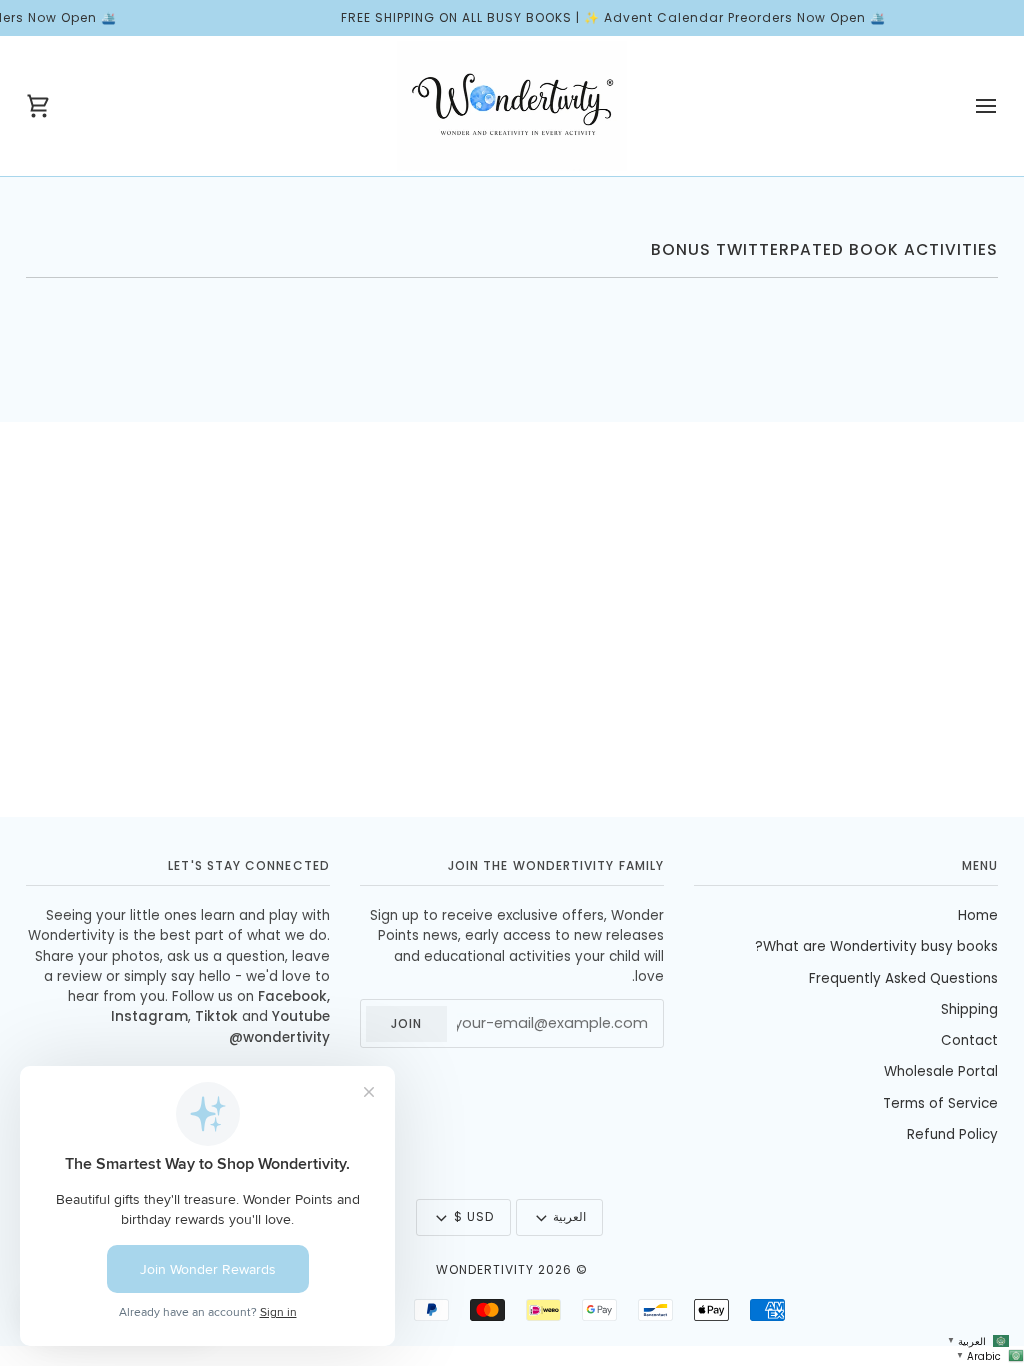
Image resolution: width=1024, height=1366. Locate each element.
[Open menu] (968, 106)
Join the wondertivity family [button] (556, 865)
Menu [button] (980, 865)
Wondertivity (485, 1269)
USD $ (474, 1216)
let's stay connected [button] (249, 865)
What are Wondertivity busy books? (876, 946)
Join (406, 1023)
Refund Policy (952, 1134)
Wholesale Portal (941, 1071)
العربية (569, 1216)
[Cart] (56, 106)
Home (978, 915)
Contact (969, 1040)
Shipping (969, 1009)
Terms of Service (940, 1103)
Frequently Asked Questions (903, 978)
